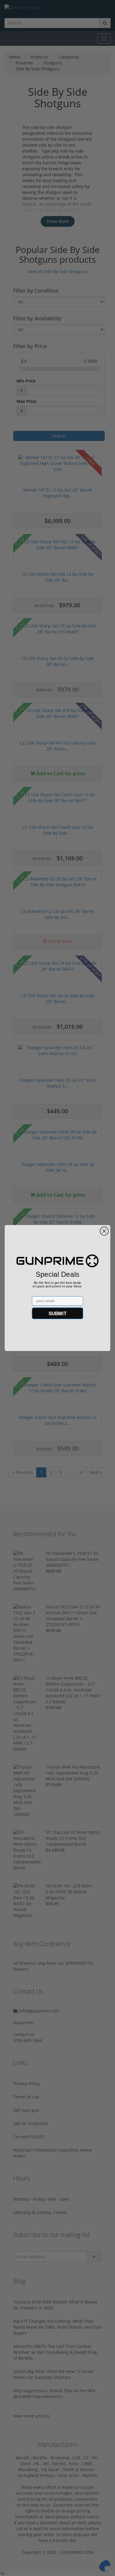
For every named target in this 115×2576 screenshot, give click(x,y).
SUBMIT (57, 1313)
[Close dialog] (104, 1231)
